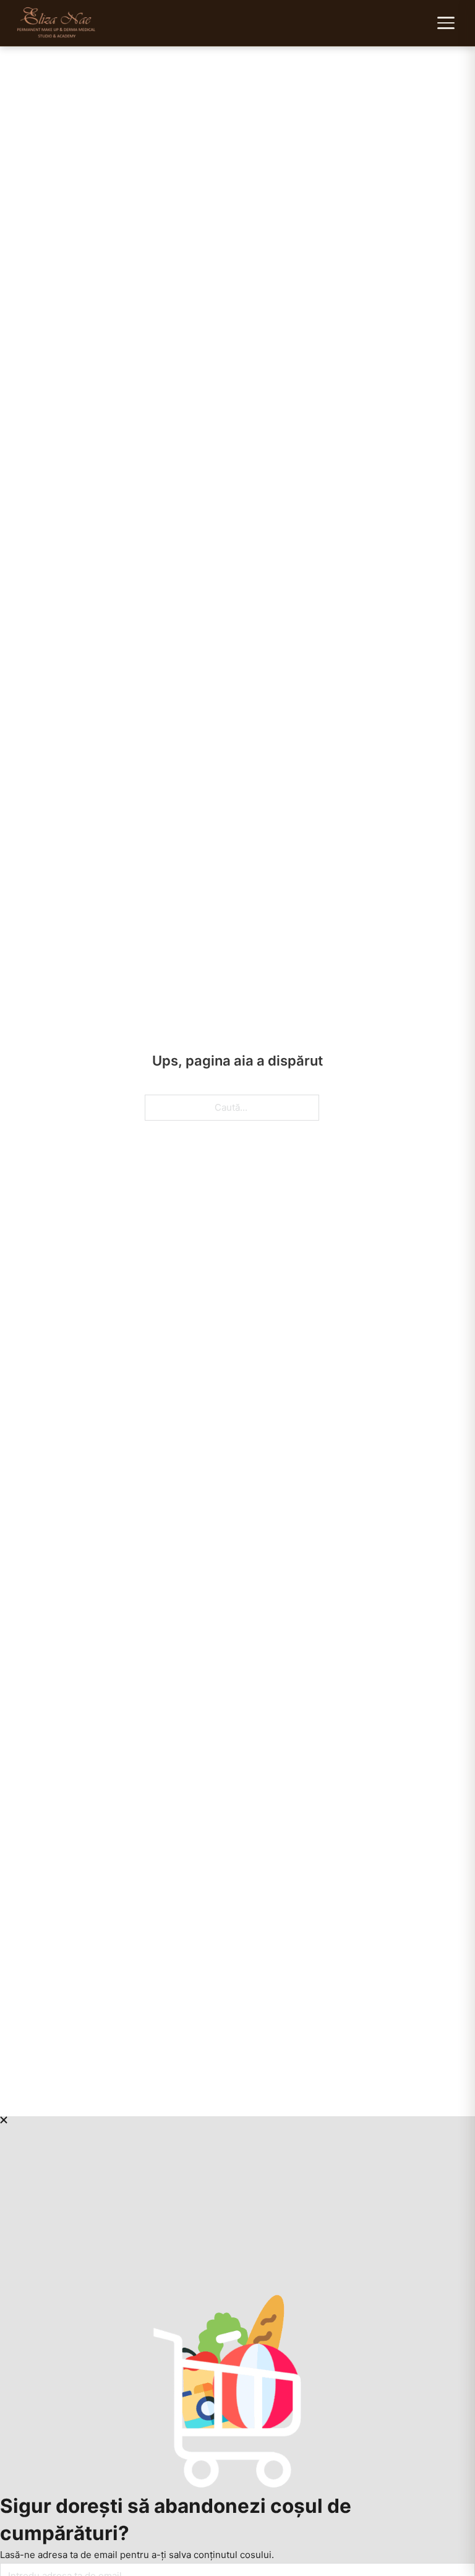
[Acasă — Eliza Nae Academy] (57, 23)
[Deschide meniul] (447, 23)
